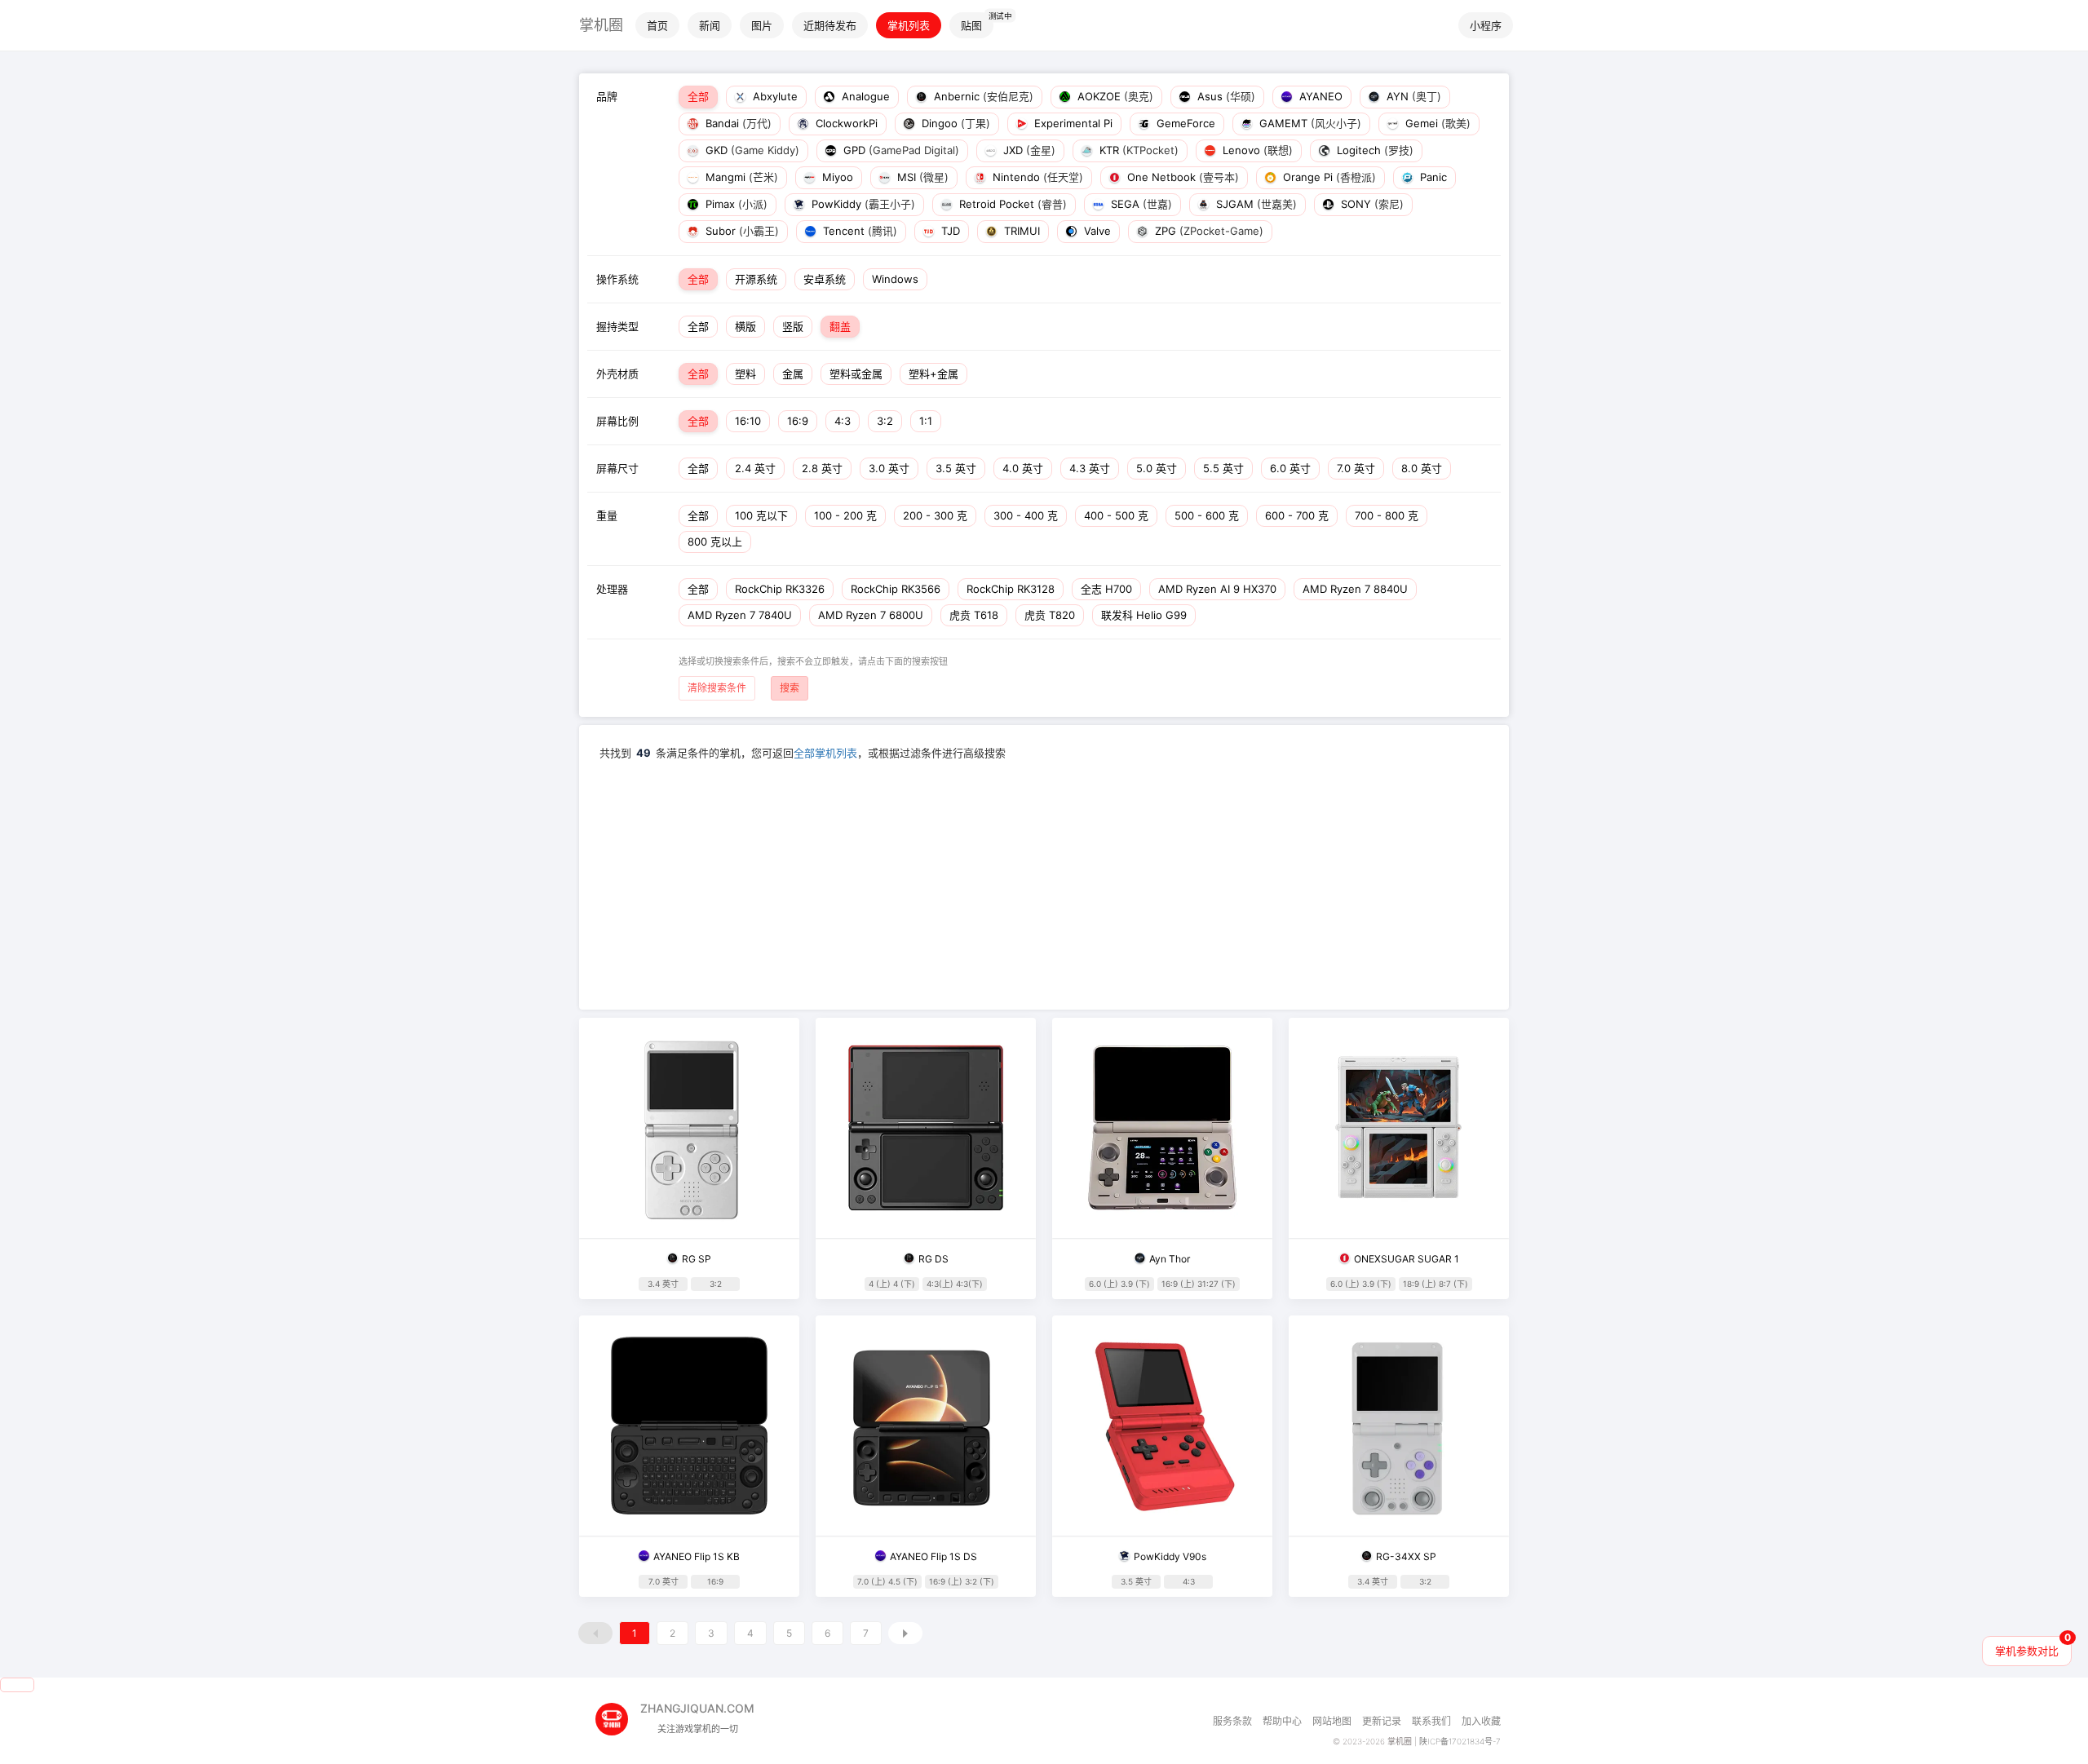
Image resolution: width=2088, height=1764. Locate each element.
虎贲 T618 (974, 615)
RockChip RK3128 (1011, 589)
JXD (1028, 150)
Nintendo (1036, 177)
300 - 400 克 (1026, 515)
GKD (751, 150)
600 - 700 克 (1297, 515)
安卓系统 (825, 279)
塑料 (745, 374)
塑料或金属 (856, 374)
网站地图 (1332, 1721)
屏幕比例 (617, 421)
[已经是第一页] (595, 1633)
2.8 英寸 (822, 468)
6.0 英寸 (1290, 468)
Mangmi (740, 177)
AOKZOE (1114, 96)
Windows (895, 279)
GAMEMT (1309, 123)
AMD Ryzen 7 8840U (1355, 589)
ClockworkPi (845, 123)
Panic (1432, 177)
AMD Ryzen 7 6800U (871, 615)
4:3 (843, 421)
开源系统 (756, 279)
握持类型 (617, 326)
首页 (657, 25)
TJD (949, 231)
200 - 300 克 (935, 515)
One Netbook (1181, 177)
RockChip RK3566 (896, 589)
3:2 (885, 421)
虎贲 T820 (1050, 615)
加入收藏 (1481, 1721)
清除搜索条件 (717, 688)
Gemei (1436, 123)
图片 (762, 25)
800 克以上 (715, 542)
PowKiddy (862, 204)
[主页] (618, 1713)
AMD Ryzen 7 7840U (740, 615)
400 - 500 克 (1116, 515)
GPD (900, 150)
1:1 (926, 421)
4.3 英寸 (1090, 468)
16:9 (798, 421)
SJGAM (1255, 204)
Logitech (1374, 150)
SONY (1371, 204)
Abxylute (774, 96)
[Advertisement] (1044, 883)
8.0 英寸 (1422, 468)
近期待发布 (830, 25)
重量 (607, 515)
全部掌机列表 (825, 753)
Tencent (858, 231)
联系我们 (1431, 1721)
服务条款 (1232, 1721)
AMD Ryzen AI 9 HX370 (1217, 589)
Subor (741, 231)
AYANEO (1319, 96)
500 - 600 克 (1207, 515)
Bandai (737, 123)
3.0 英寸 (889, 468)
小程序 (1486, 25)
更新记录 (1382, 1721)
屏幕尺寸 (617, 468)
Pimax (735, 204)
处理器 (612, 589)
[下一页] (905, 1633)
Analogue (864, 96)
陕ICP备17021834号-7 (1460, 1741)
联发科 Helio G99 (1144, 615)
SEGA (1140, 204)
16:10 (748, 421)
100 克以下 (761, 515)
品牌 (607, 96)
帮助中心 (1282, 1721)
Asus (1225, 96)
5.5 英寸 (1223, 468)
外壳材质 (617, 374)
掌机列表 (909, 25)
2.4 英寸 (755, 468)
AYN (1412, 96)
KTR (1137, 150)
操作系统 (617, 279)
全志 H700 (1106, 589)
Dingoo (954, 123)
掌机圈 (601, 25)
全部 (698, 96)
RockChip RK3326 (780, 589)
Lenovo (1256, 150)
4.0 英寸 (1023, 468)
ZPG (1208, 231)
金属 (793, 374)
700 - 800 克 (1387, 515)
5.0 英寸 (1157, 468)
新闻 (710, 25)
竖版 (793, 326)
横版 (745, 326)
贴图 (971, 25)
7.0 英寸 (1356, 468)
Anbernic (982, 96)
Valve (1096, 231)
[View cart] (17, 1685)
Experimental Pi (1072, 123)
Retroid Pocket (1011, 204)
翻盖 (840, 326)
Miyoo (836, 177)
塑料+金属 (933, 374)
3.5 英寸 (956, 468)
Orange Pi (1328, 177)
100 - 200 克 (845, 515)
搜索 (790, 688)
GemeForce (1184, 123)
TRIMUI (1020, 231)
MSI (921, 177)
